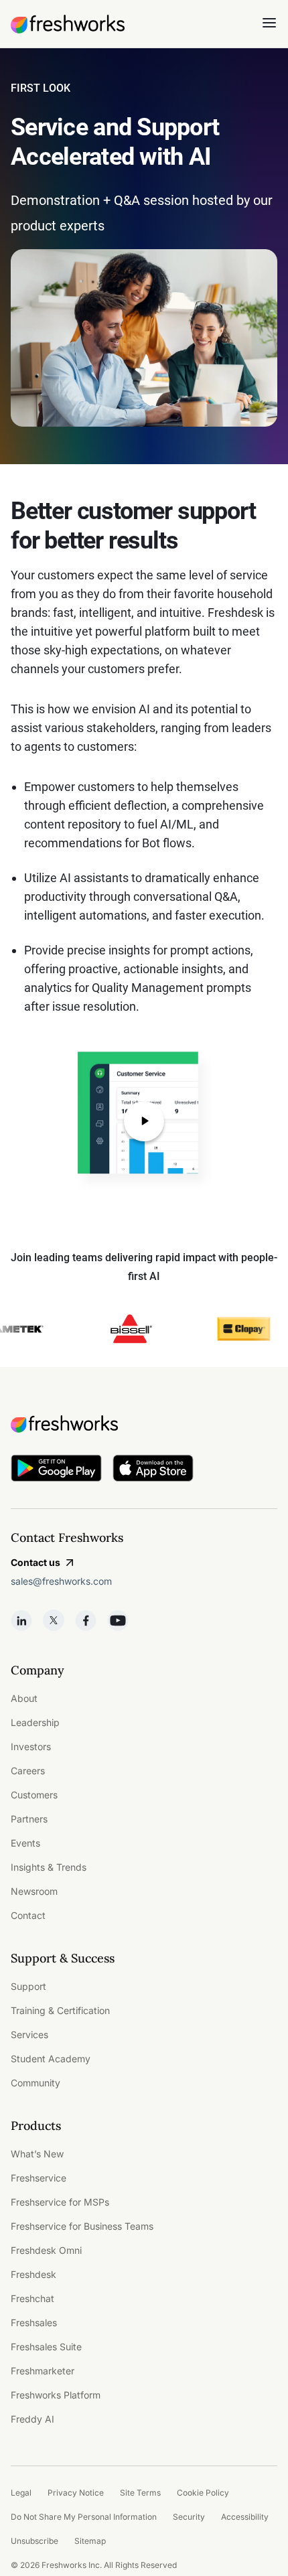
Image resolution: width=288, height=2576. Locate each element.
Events (25, 1843)
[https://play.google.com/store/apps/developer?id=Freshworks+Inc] (56, 1471)
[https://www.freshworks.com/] (68, 24)
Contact (28, 1915)
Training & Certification (60, 2010)
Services (29, 2034)
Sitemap (90, 2541)
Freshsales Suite (46, 2347)
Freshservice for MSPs (60, 2202)
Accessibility (245, 2517)
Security (189, 2517)
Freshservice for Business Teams (82, 2226)
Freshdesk (33, 2274)
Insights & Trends (49, 1867)
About (24, 1698)
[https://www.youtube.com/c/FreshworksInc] (118, 1620)
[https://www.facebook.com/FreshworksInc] (86, 1620)
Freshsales (34, 2322)
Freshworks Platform (56, 2395)
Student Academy (51, 2059)
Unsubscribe (34, 2541)
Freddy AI (32, 2419)
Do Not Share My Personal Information (84, 2517)
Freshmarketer (43, 2371)
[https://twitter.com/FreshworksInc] (54, 1620)
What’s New (37, 2154)
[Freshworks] (144, 1424)
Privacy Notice (76, 2493)
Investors (31, 1746)
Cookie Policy (203, 2493)
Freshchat (32, 2298)
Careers (28, 1771)
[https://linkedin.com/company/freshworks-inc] (21, 1620)
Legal (21, 2493)
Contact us (35, 1562)
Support (28, 1986)
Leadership (35, 1722)
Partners (29, 1819)
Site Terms (140, 2493)
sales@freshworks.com (61, 1581)
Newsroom (34, 1891)
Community (35, 2083)
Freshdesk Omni (46, 2250)
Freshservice (39, 2178)
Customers (34, 1795)
